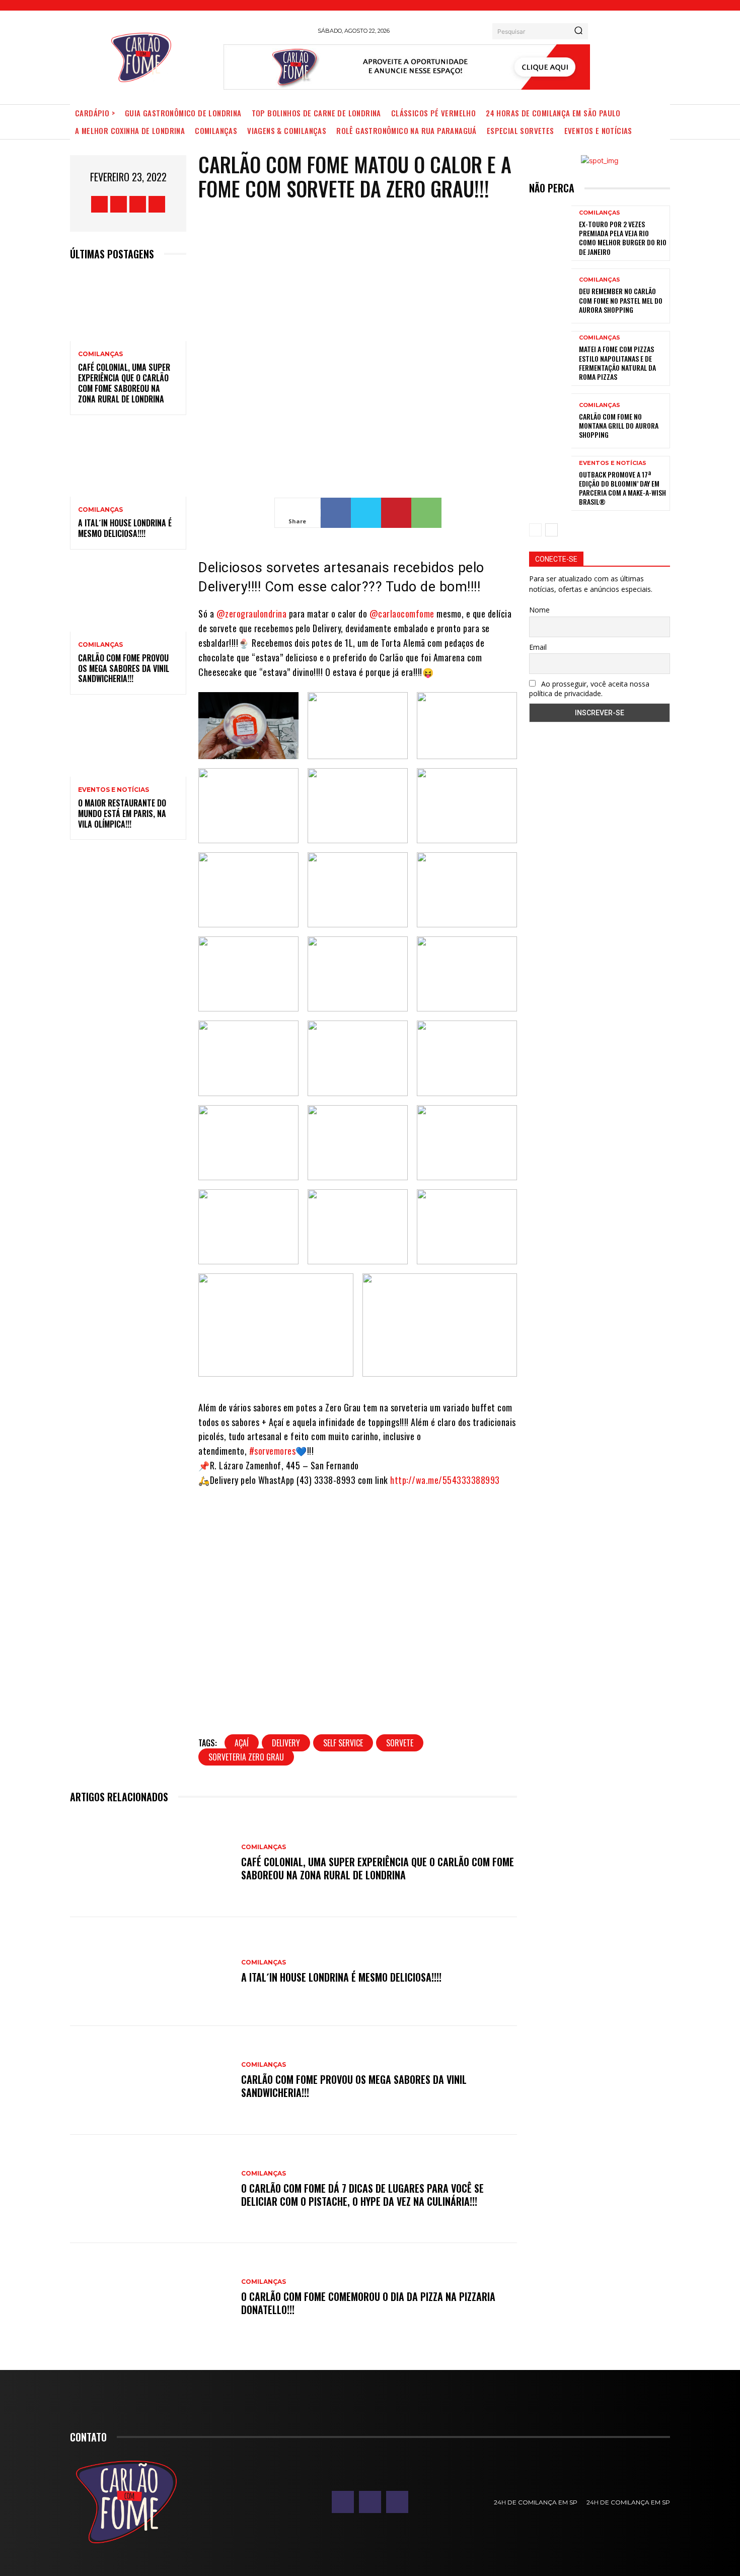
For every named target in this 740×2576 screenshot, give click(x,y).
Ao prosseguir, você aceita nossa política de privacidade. (589, 689)
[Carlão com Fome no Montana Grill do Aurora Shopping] (550, 421)
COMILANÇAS (100, 354)
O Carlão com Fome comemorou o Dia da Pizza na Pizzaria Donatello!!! (368, 2303)
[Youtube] (157, 204)
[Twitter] (138, 204)
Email (538, 647)
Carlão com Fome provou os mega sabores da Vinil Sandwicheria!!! (124, 668)
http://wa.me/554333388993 (445, 1480)
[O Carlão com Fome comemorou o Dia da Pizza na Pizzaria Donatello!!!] (151, 2297)
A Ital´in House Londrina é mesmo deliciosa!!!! (125, 528)
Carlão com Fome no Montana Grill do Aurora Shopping (619, 425)
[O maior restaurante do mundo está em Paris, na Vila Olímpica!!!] (128, 742)
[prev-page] (535, 530)
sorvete (400, 1743)
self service (343, 1743)
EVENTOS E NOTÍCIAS (114, 790)
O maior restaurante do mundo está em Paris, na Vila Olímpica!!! (122, 814)
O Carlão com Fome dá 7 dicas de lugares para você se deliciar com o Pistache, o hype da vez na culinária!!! (362, 2195)
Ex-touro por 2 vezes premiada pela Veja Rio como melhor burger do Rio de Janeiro (623, 238)
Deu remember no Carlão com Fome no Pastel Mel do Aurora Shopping (621, 300)
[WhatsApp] (426, 513)
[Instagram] (119, 204)
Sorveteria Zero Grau (246, 1757)
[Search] (578, 31)
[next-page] (551, 530)
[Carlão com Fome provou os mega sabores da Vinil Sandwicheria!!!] (128, 597)
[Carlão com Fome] (141, 57)
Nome (539, 610)
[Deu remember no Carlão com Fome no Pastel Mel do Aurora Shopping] (550, 296)
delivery (286, 1743)
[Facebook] (99, 204)
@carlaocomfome (402, 614)
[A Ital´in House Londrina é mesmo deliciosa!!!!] (128, 462)
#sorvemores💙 (278, 1451)
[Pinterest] (396, 513)
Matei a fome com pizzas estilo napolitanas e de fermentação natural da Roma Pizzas (617, 363)
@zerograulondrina (252, 614)
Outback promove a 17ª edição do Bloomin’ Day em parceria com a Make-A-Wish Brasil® (622, 488)
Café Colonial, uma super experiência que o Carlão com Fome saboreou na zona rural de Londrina (124, 383)
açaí (242, 1743)
